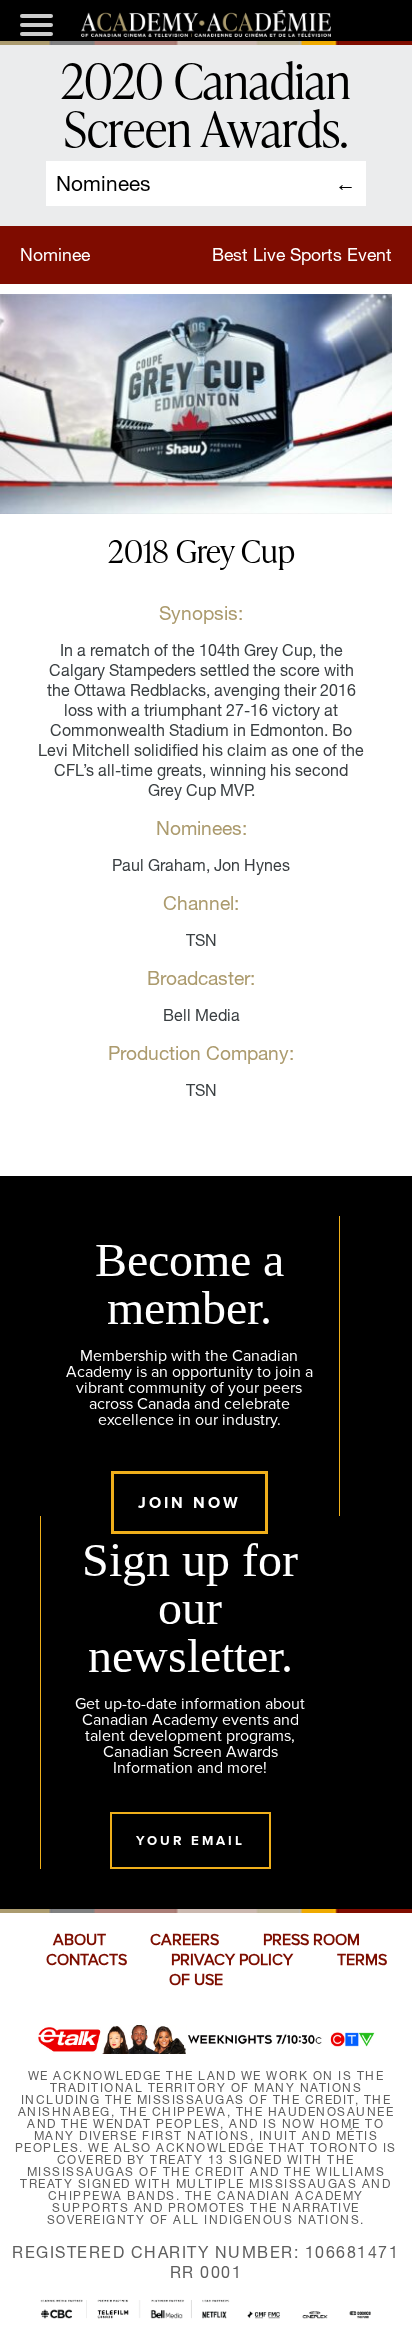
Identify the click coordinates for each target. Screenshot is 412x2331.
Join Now (189, 1502)
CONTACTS (86, 1960)
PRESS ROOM (311, 1940)
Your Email (190, 1840)
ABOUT (79, 1940)
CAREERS (184, 1940)
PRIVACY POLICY (232, 1960)
